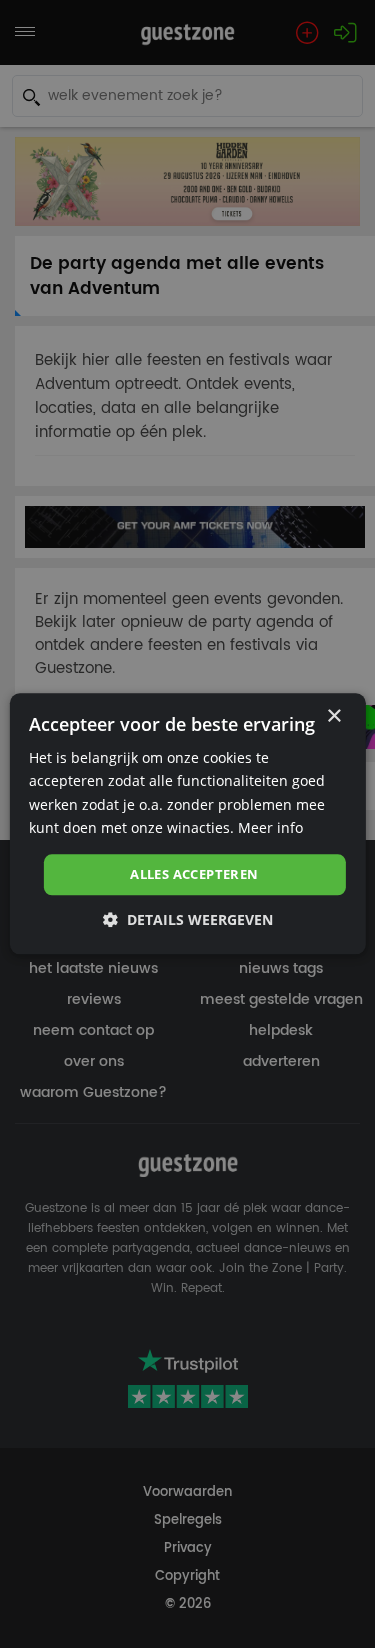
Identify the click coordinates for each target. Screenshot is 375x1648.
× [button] (333, 716)
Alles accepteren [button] (194, 874)
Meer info (270, 827)
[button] (188, 920)
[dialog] (187, 823)
